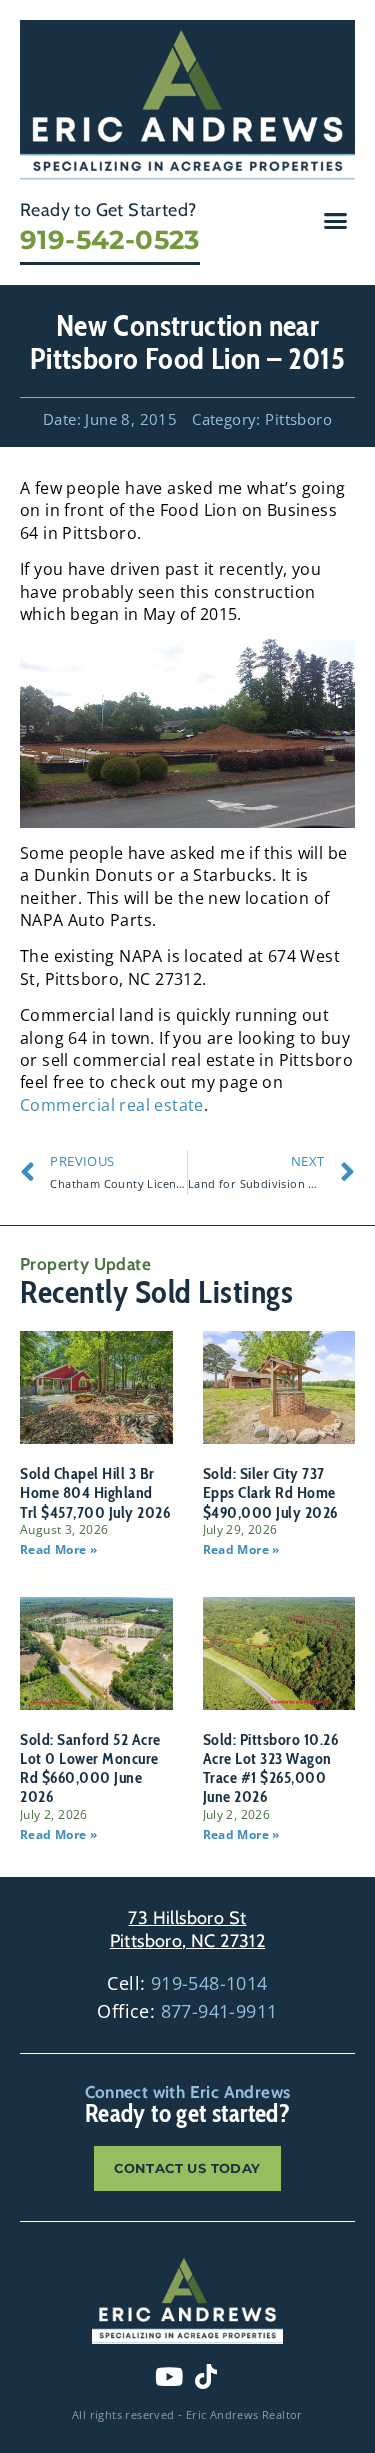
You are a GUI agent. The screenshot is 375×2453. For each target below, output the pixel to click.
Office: (187, 2011)
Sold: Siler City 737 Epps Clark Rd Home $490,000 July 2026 (270, 1492)
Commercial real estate (112, 1105)
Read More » (58, 1549)
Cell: (187, 1983)
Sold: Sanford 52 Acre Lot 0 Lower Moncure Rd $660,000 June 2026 (90, 1768)
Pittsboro (298, 419)
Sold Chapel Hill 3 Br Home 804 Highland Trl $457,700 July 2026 (95, 1492)
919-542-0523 (110, 240)
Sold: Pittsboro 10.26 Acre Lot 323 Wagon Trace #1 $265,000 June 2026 (271, 1768)
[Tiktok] (206, 2376)
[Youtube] (169, 2376)
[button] (336, 220)
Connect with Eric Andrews (188, 2092)
